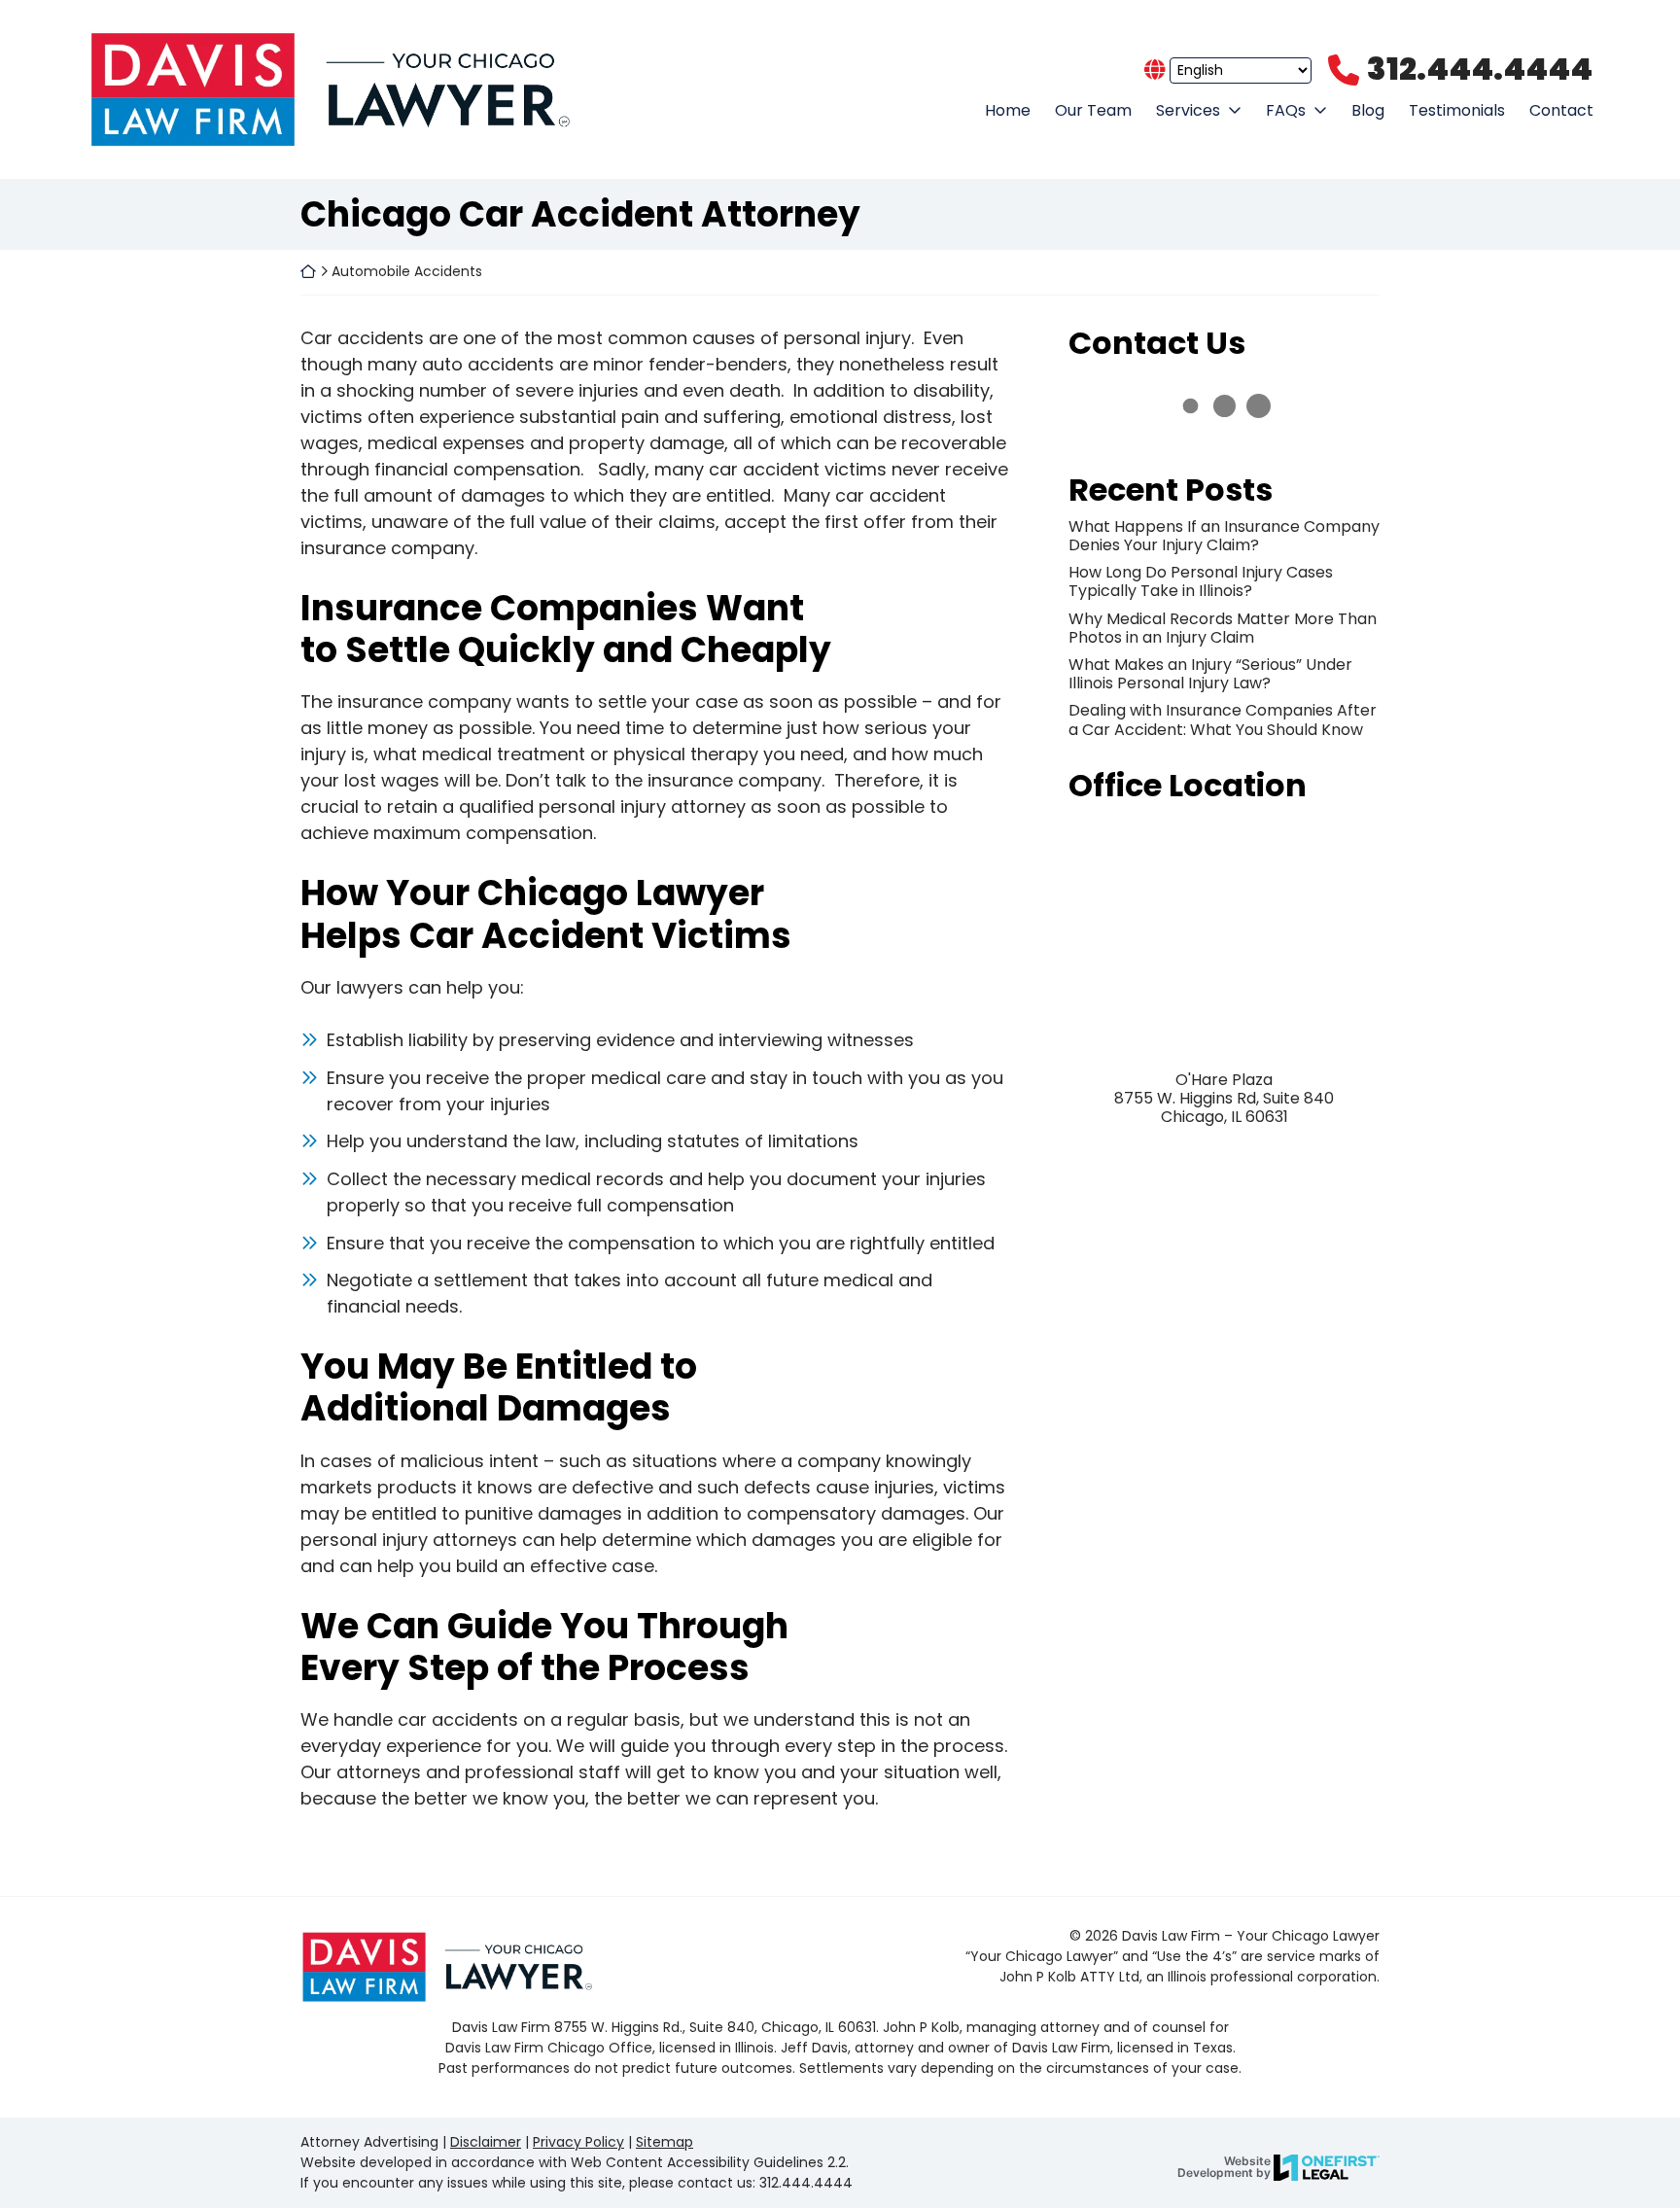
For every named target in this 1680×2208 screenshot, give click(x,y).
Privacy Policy (578, 2142)
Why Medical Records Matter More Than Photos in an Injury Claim (1223, 628)
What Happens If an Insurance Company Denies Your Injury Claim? (1224, 536)
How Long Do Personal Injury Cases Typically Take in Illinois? (1201, 581)
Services (1188, 110)
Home (1008, 110)
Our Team (1093, 110)
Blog (1368, 110)
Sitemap (665, 2142)
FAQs (1286, 110)
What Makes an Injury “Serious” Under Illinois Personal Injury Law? (1210, 674)
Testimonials (1457, 110)
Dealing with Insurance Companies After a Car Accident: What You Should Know (1223, 719)
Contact (1561, 110)
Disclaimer (486, 2142)
